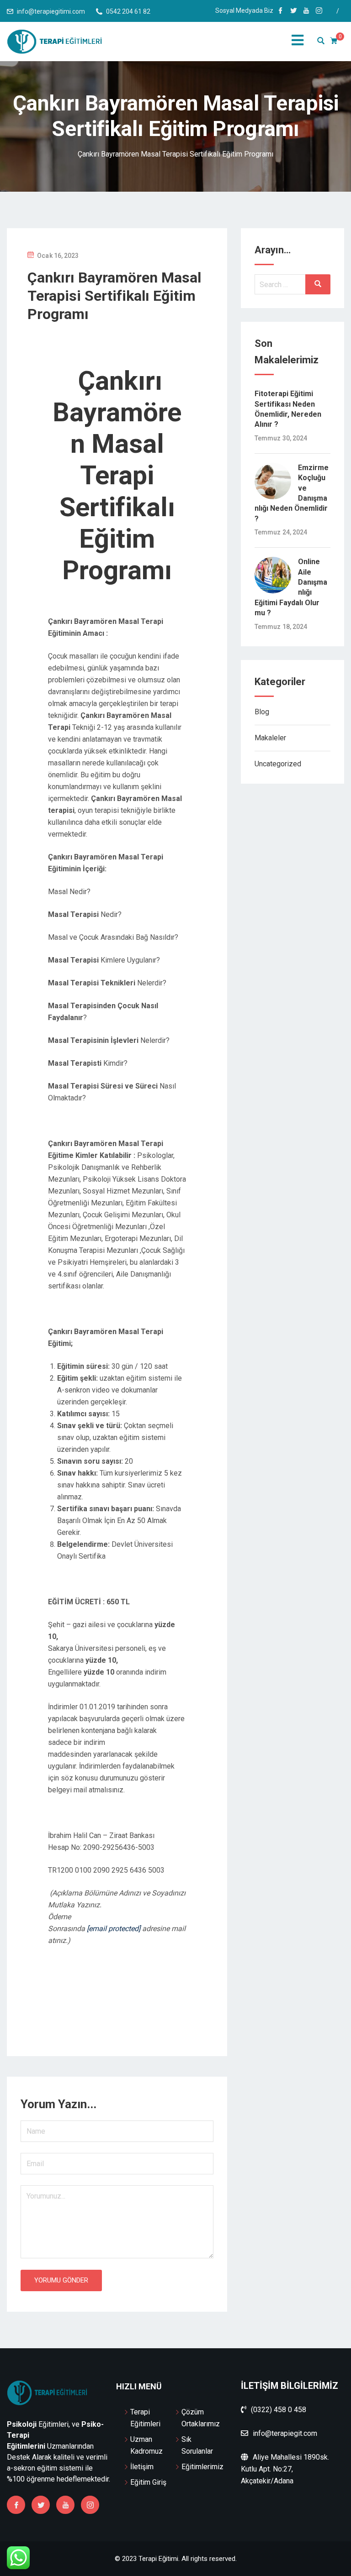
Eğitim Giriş (148, 2482)
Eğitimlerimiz (202, 2467)
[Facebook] (16, 2505)
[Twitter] (41, 2505)
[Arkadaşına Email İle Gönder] (117, 2009)
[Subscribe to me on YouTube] (306, 11)
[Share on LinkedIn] (136, 2009)
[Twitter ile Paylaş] (111, 2009)
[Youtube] (65, 2505)
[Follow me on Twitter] (293, 11)
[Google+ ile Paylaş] (130, 2009)
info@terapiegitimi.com (51, 11)
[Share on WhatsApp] (98, 2009)
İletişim (142, 2467)
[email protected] (114, 1929)
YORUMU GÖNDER (61, 2280)
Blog (262, 712)
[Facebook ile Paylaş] (104, 2009)
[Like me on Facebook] (281, 11)
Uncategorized (278, 764)
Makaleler (270, 738)
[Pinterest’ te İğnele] (123, 2009)
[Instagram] (90, 2505)
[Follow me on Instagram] (319, 11)
